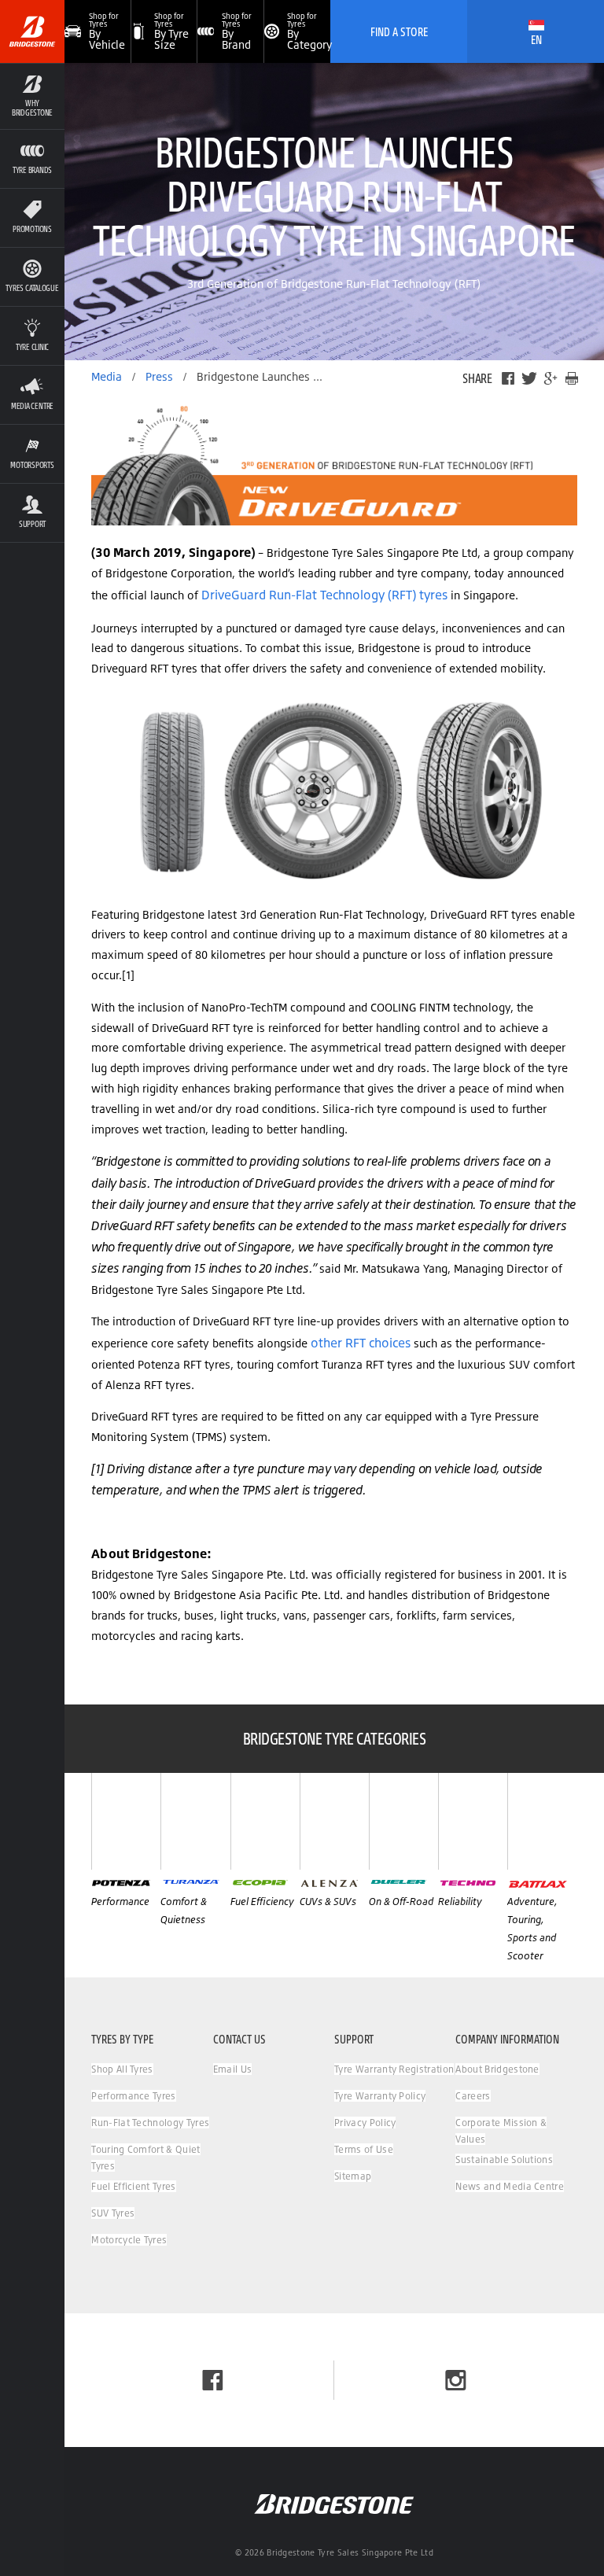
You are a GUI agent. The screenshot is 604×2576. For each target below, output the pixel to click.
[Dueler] (403, 1821)
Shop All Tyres (122, 2069)
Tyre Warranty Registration (394, 2069)
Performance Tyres (133, 2096)
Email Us (233, 2069)
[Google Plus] (551, 378)
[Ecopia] (265, 1821)
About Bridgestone (497, 2069)
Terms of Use (364, 2149)
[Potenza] (126, 1821)
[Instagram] (456, 2380)
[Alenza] (334, 1821)
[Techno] (473, 1821)
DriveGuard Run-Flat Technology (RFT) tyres (324, 595)
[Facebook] (508, 378)
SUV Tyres (113, 2213)
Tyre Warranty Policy (380, 2096)
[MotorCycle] (542, 1821)
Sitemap (353, 2176)
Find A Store (399, 31)
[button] (32, 96)
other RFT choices (361, 1343)
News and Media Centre (510, 2186)
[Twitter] (529, 378)
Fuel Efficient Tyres (133, 2186)
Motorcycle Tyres (129, 2240)
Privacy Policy (365, 2123)
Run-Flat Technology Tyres (150, 2123)
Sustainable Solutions (504, 2160)
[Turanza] (195, 1821)
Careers (473, 2096)
